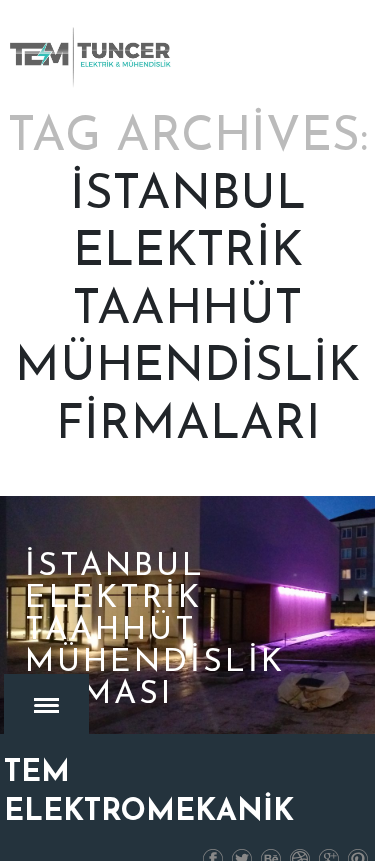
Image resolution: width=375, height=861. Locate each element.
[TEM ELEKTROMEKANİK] (92, 57)
